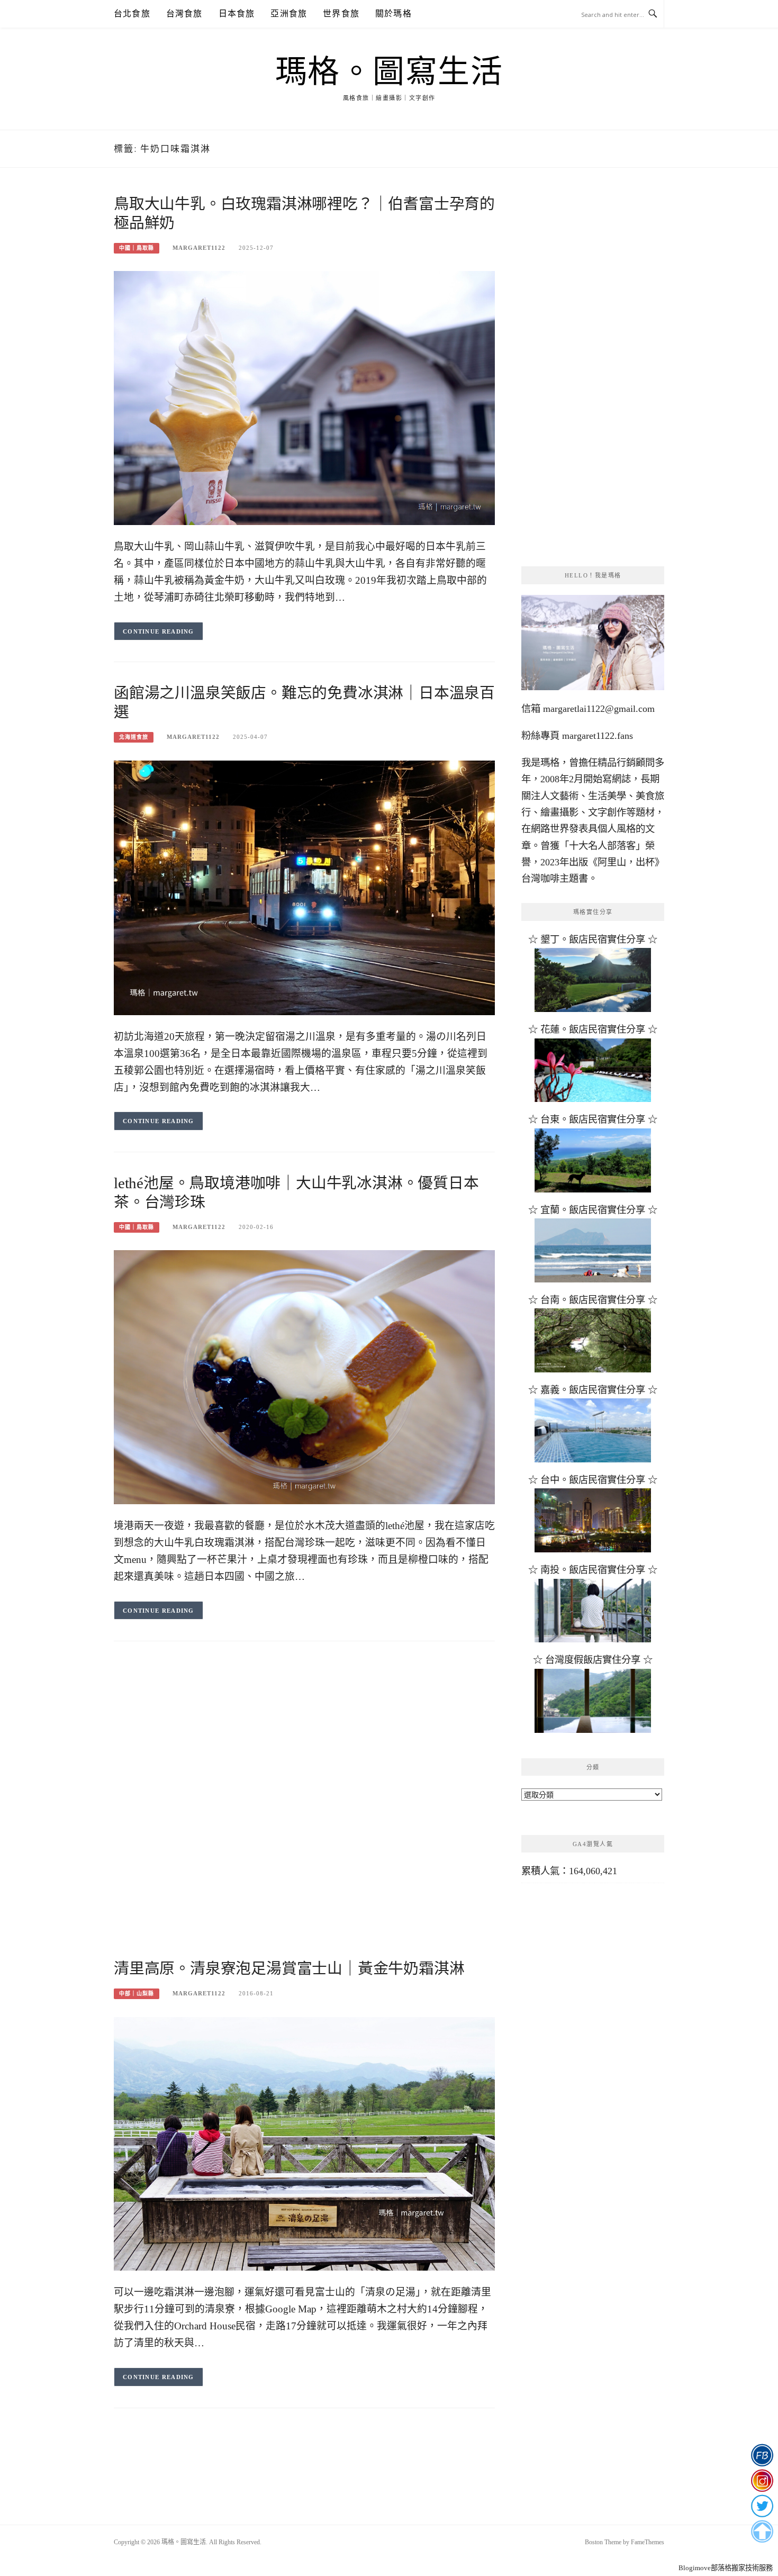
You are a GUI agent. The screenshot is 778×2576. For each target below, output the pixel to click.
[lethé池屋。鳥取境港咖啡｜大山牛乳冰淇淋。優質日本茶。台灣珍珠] (304, 1376)
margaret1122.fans (596, 736)
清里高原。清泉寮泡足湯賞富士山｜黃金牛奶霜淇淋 (289, 1968)
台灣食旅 (184, 13)
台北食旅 (132, 13)
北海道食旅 (134, 737)
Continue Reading (159, 631)
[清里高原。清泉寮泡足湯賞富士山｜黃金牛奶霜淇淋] (304, 2143)
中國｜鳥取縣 (137, 248)
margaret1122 (199, 248)
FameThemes (648, 2542)
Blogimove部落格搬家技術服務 (726, 2568)
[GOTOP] (762, 2532)
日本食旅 (237, 13)
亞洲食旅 (289, 13)
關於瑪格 (393, 13)
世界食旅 (341, 13)
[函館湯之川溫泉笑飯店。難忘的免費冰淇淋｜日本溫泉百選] (304, 887)
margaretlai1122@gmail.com (599, 709)
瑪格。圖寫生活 (389, 72)
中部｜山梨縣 (137, 1994)
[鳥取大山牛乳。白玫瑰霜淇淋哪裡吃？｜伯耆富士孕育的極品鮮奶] (304, 397)
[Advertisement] (304, 1737)
